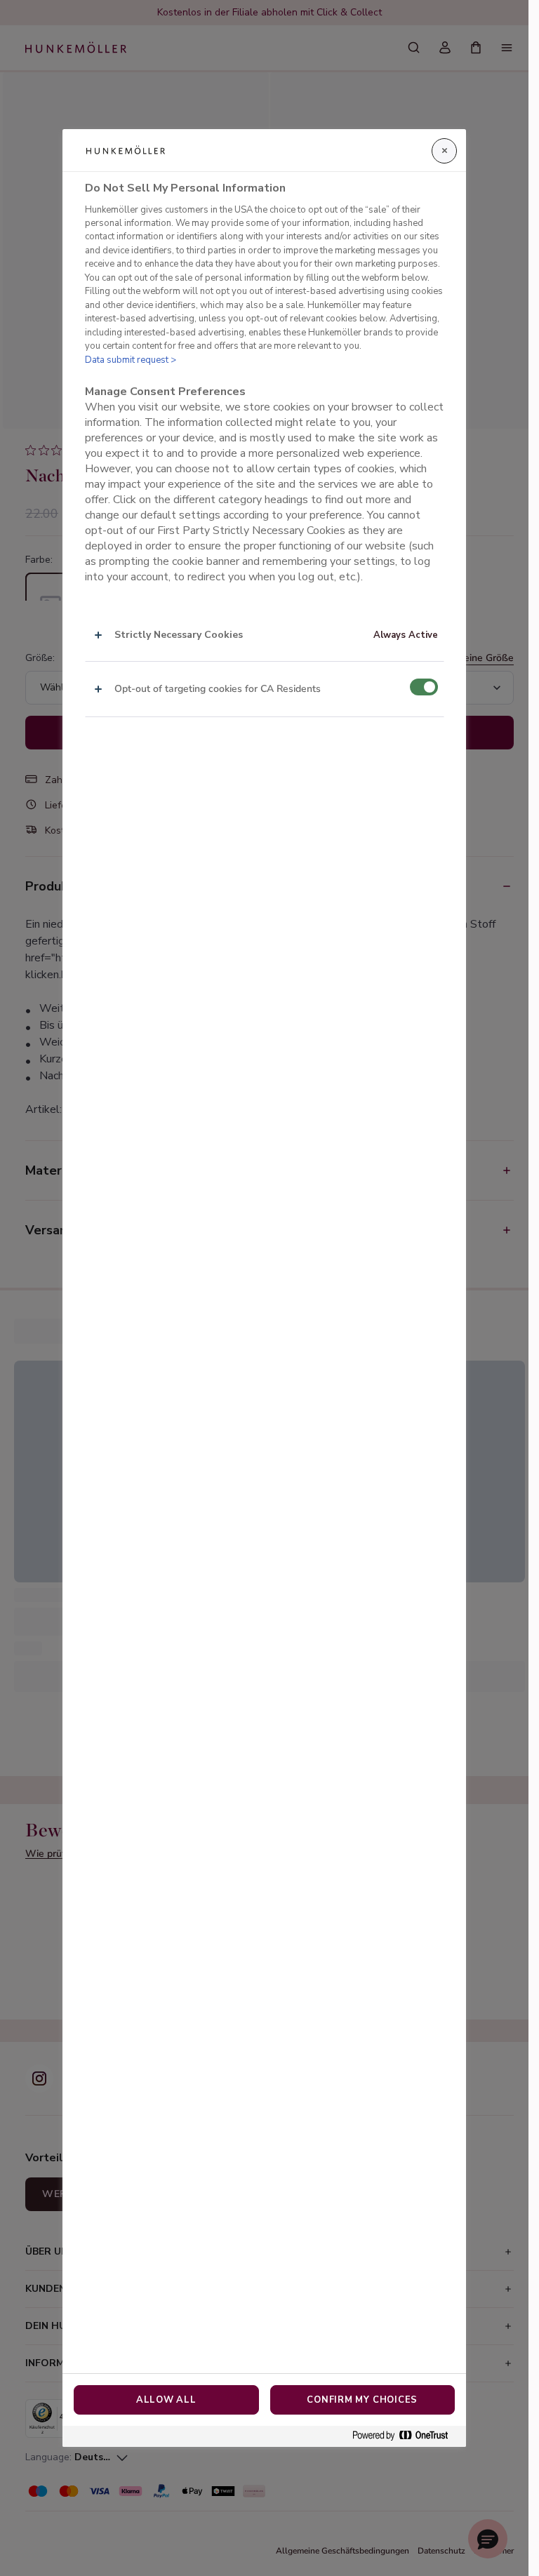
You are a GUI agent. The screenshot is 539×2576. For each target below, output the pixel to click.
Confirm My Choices (362, 2400)
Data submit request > (131, 360)
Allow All (166, 2400)
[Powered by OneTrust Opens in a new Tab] (406, 2436)
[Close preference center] (444, 151)
